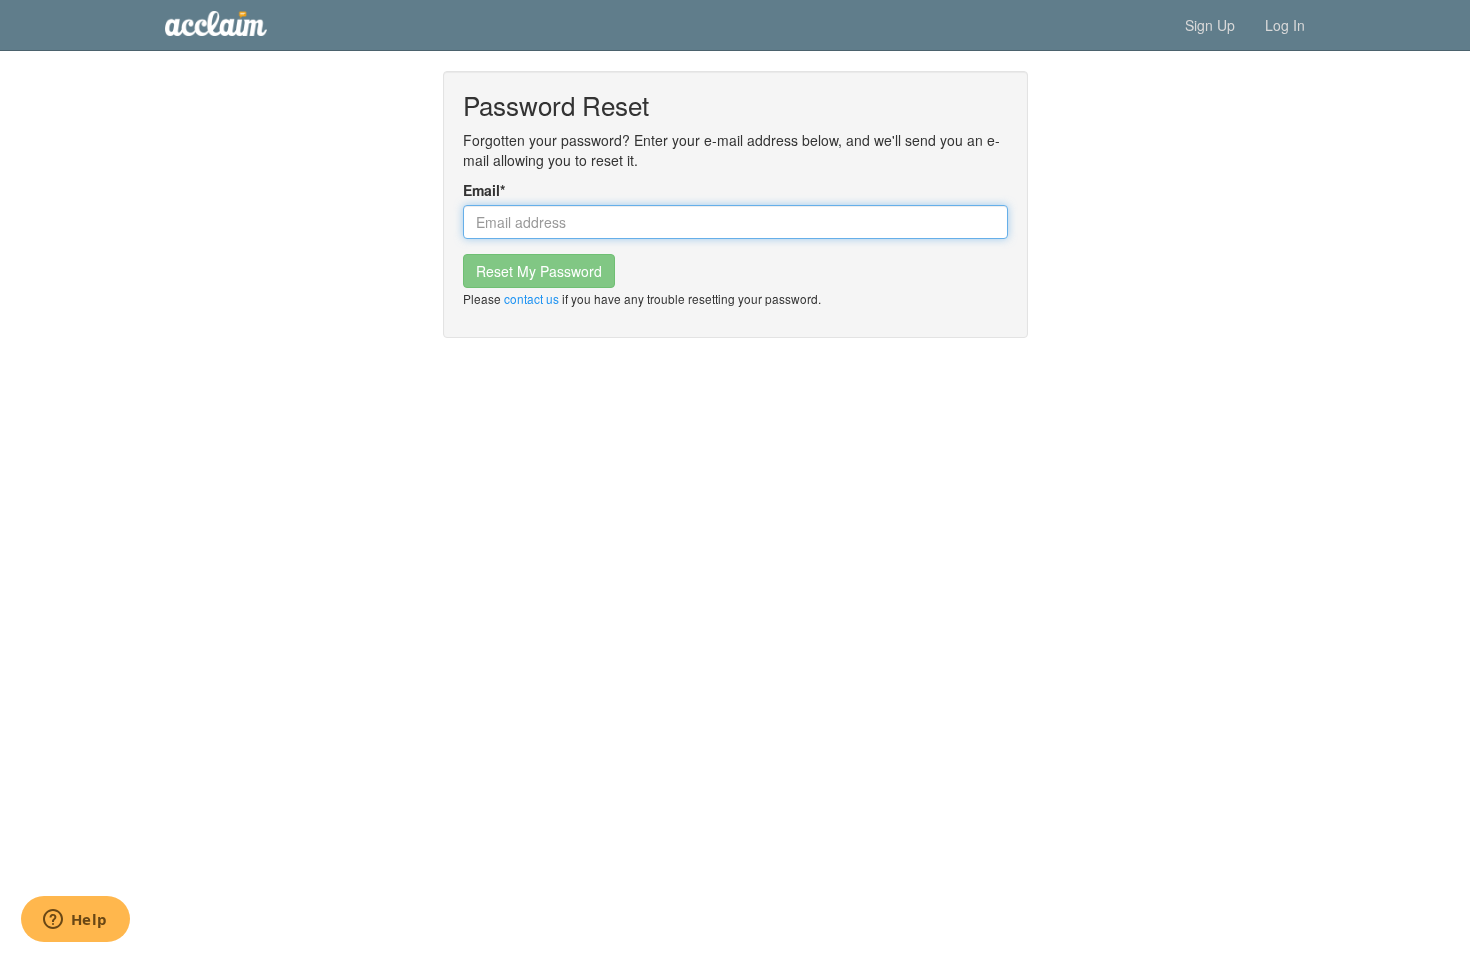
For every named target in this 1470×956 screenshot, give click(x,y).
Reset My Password (539, 271)
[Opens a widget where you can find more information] (75, 921)
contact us (531, 298)
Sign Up (1210, 25)
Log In (1285, 25)
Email (484, 190)
